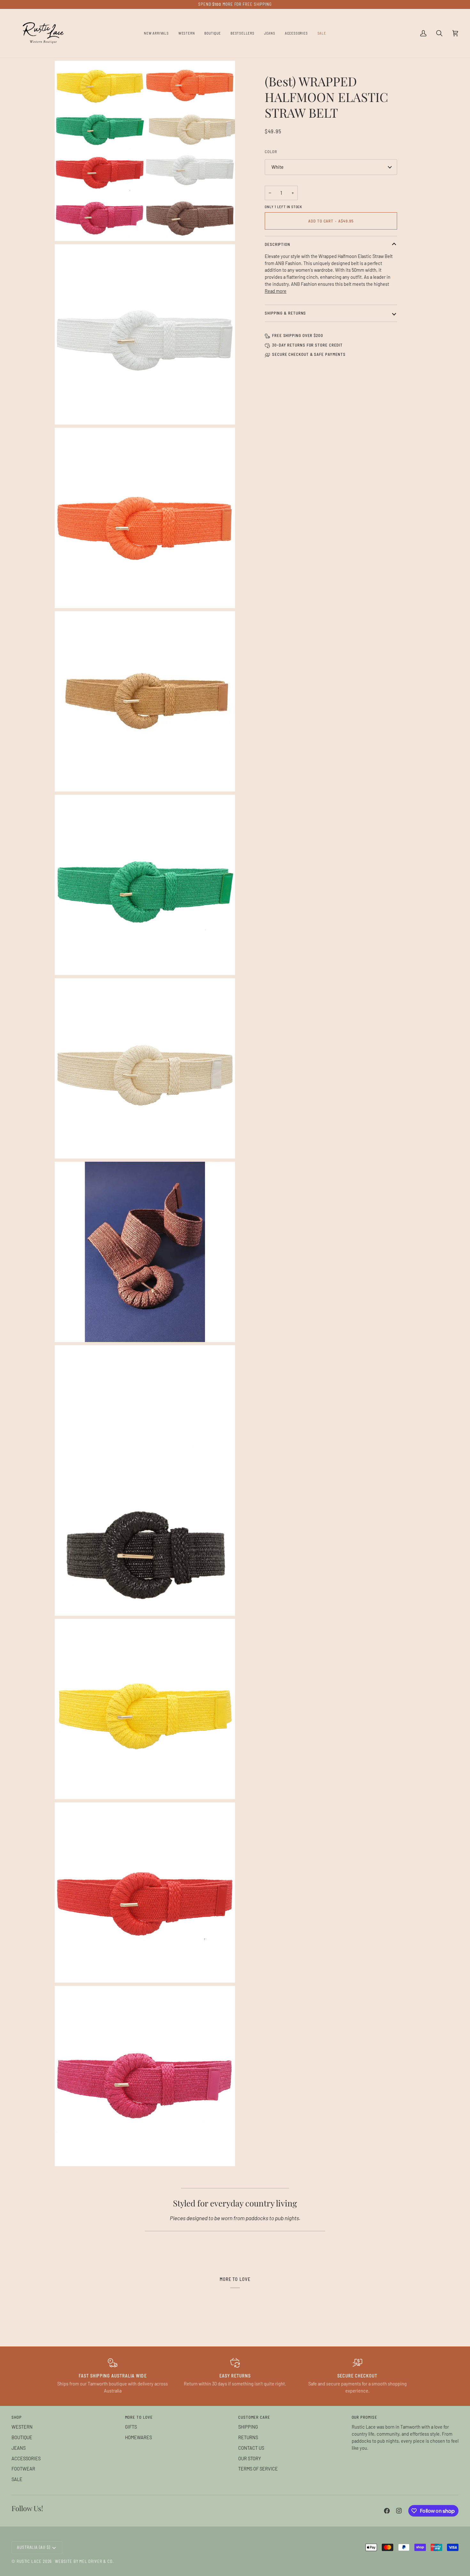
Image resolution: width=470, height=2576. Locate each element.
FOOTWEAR (23, 2469)
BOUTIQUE (22, 2437)
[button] (187, 33)
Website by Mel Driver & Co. (84, 2561)
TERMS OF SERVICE (258, 2469)
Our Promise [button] (364, 2417)
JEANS (19, 2448)
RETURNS (248, 2437)
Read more (276, 291)
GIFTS (131, 2427)
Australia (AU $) (34, 2547)
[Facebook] (387, 2511)
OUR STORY (250, 2458)
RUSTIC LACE (29, 2561)
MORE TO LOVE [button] (139, 2417)
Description (278, 244)
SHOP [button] (17, 2417)
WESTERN (22, 2427)
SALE (17, 2479)
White (278, 167)
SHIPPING (248, 2427)
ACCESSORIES (26, 2458)
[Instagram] (399, 2511)
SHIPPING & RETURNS (285, 313)
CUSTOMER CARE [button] (254, 2417)
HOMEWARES (138, 2437)
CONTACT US (251, 2448)
